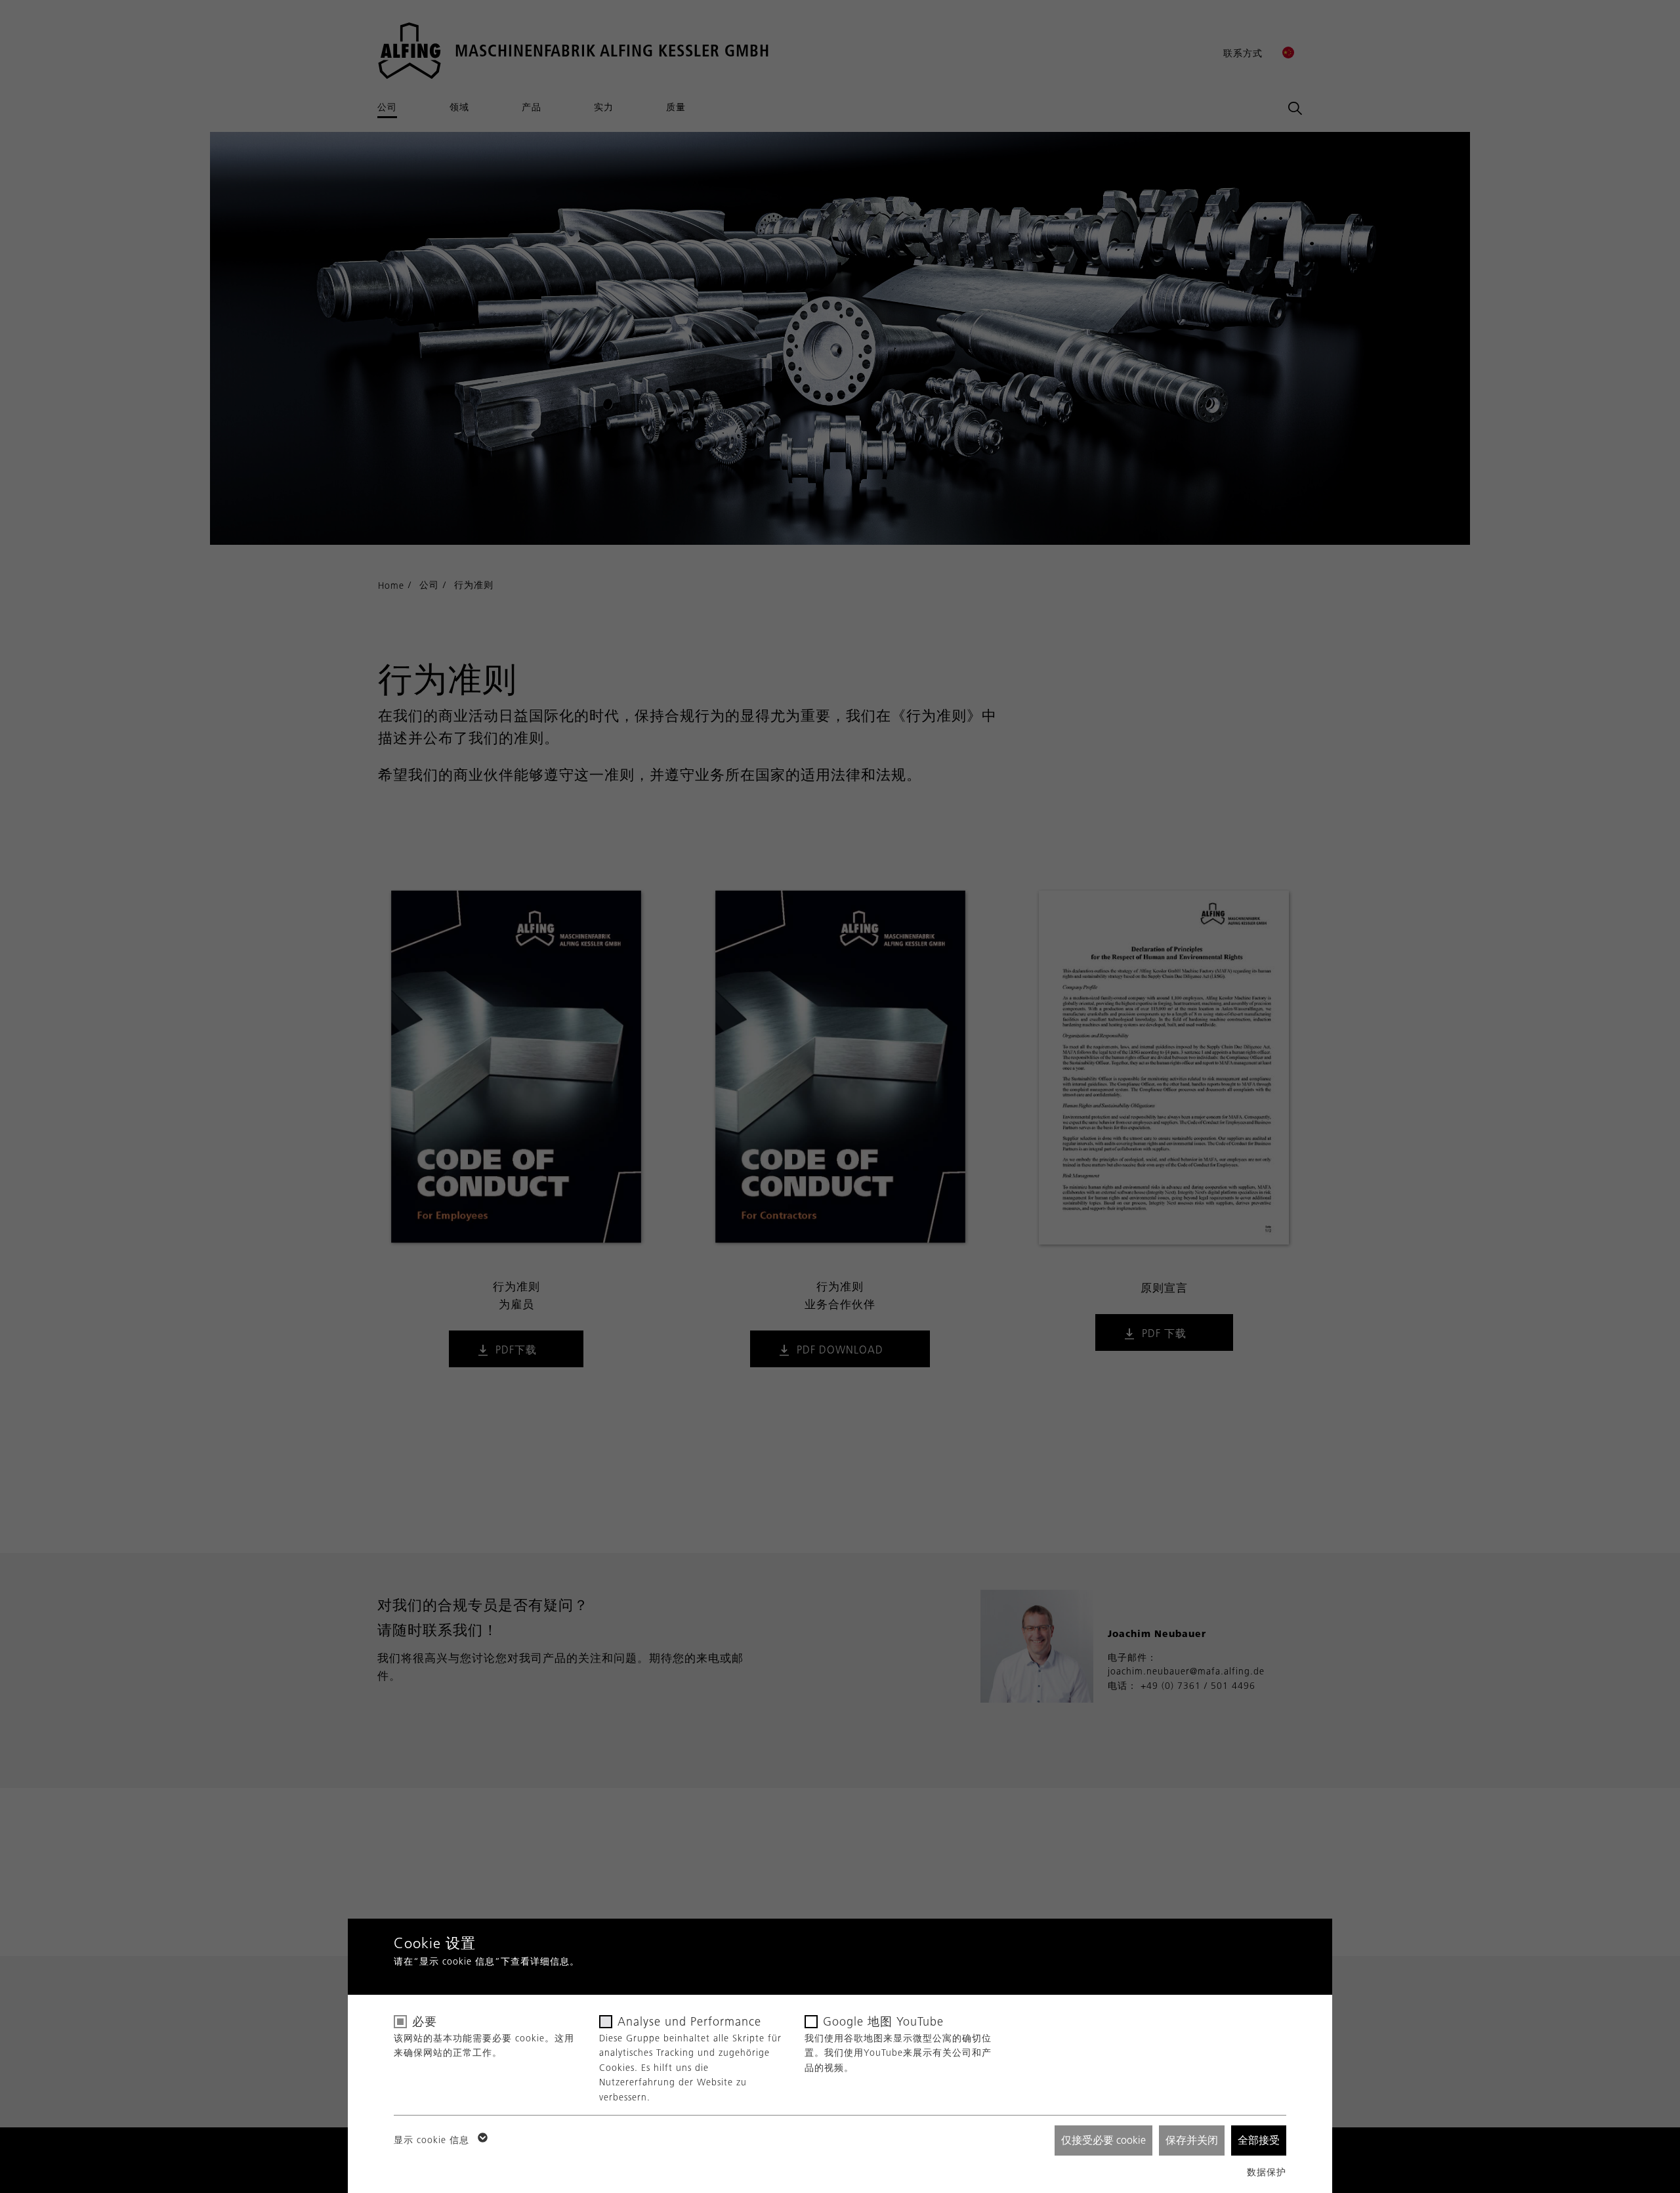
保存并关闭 (1192, 2140)
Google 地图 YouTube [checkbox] (883, 2022)
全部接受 (1259, 2140)
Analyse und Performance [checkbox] (689, 2022)
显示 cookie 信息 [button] (433, 2140)
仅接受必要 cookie (1103, 2140)
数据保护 (1267, 2172)
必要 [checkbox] (425, 2022)
